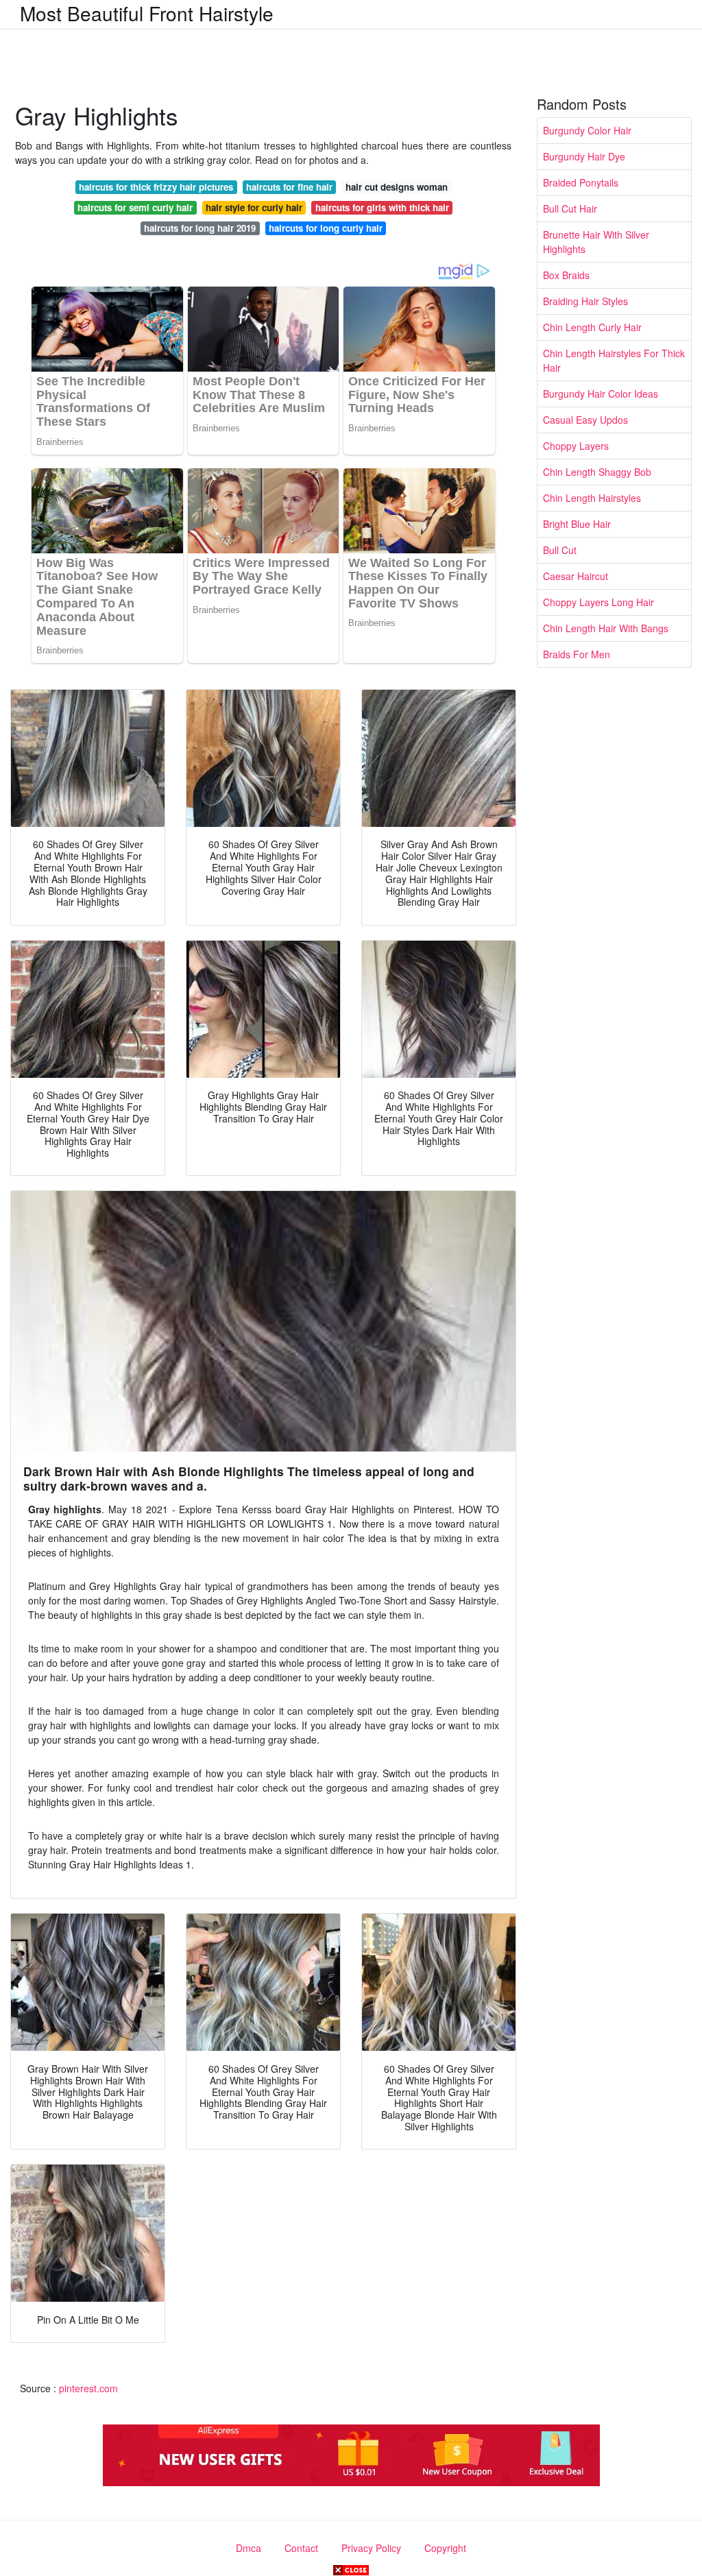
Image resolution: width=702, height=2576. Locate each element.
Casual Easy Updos (585, 420)
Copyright (445, 2548)
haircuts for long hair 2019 (200, 228)
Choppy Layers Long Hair (598, 602)
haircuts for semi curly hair (135, 207)
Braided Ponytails (581, 182)
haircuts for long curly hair (326, 228)
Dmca (249, 2548)
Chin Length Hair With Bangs (606, 628)
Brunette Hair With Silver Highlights (596, 242)
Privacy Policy (371, 2548)
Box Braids (566, 275)
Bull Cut (560, 550)
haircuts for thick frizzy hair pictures (156, 187)
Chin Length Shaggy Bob (597, 472)
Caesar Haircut (576, 576)
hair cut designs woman (397, 187)
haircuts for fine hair (289, 187)
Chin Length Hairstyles (592, 498)
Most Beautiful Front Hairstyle (147, 13)
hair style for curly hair (254, 207)
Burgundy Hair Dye (584, 156)
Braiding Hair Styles (585, 301)
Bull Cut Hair (570, 208)
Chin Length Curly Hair (592, 327)
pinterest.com (88, 2388)
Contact (301, 2548)
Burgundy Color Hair (587, 130)
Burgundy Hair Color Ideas (601, 394)
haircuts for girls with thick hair (382, 207)
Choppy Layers (576, 446)
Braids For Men (577, 654)
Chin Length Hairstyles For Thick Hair (614, 360)
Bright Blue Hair (577, 524)
